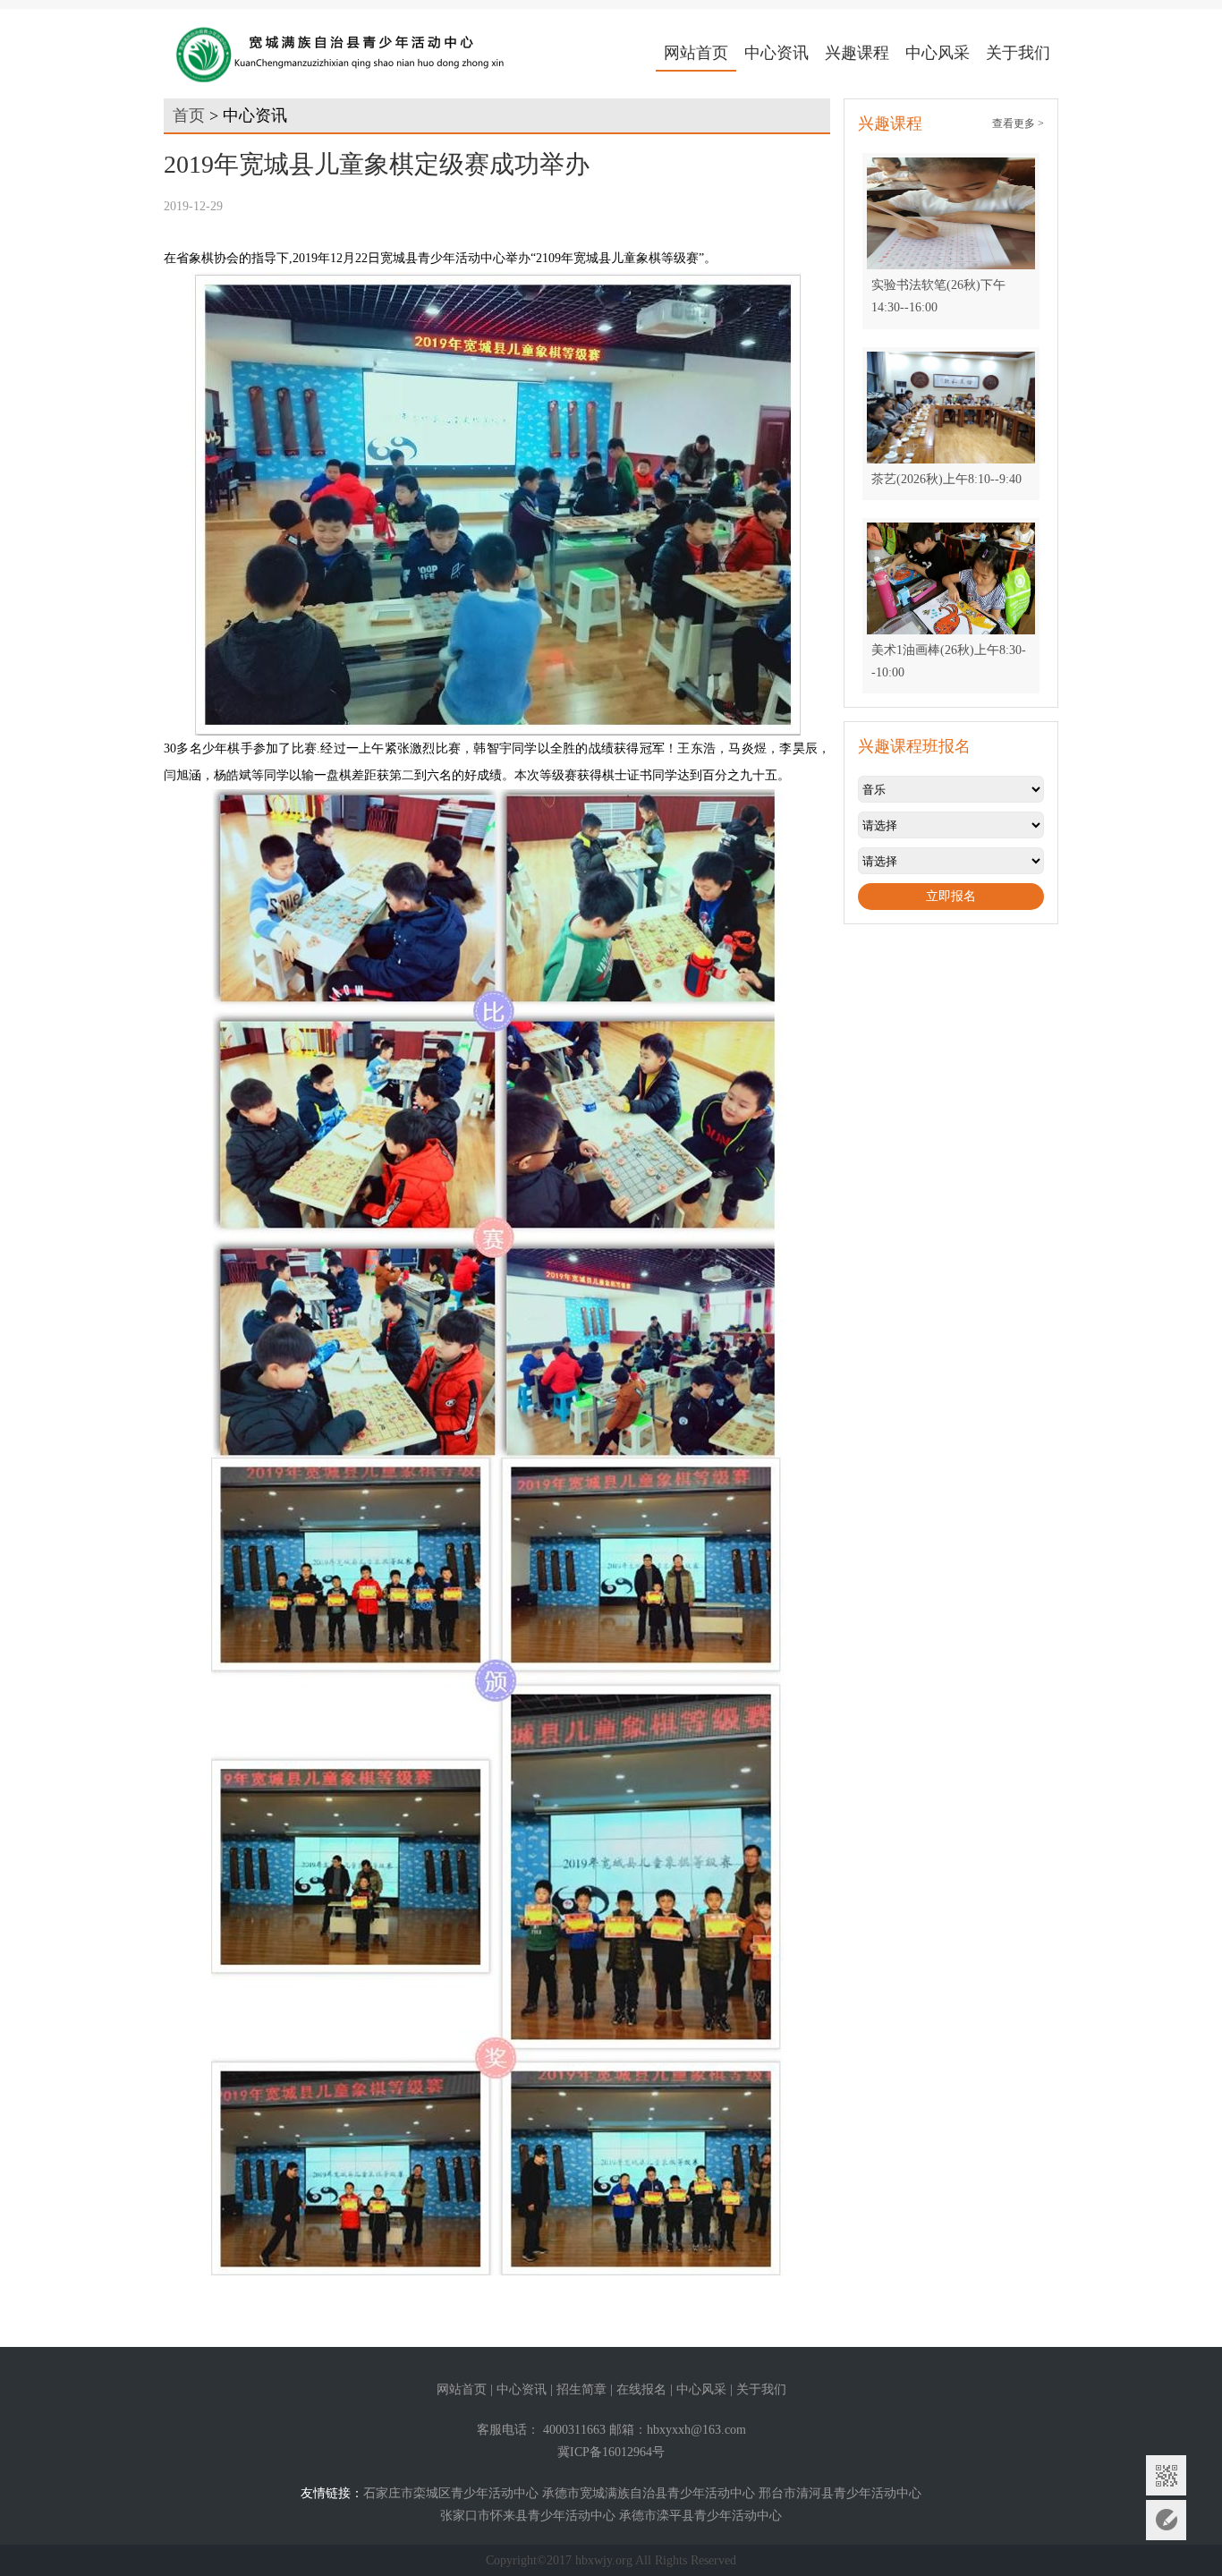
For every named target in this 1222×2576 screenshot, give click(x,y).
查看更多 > (1018, 123)
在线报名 (641, 2389)
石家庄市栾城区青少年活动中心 (451, 2493)
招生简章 (581, 2389)
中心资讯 (776, 53)
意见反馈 (1166, 2520)
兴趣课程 (857, 53)
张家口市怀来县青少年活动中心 (528, 2516)
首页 (189, 115)
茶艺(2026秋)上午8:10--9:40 (946, 479)
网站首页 (696, 53)
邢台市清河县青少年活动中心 (840, 2493)
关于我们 (1018, 53)
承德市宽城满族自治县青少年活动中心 (649, 2493)
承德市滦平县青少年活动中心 (700, 2516)
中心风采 (938, 53)
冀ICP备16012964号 (611, 2452)
